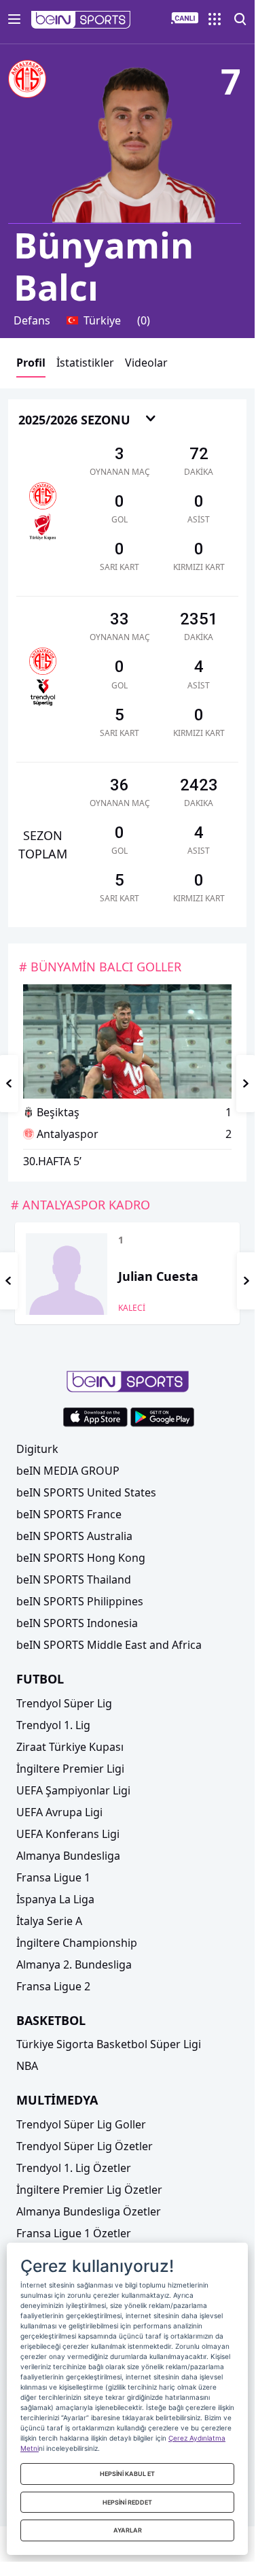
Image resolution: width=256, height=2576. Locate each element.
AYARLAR (128, 2530)
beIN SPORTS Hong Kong (81, 1558)
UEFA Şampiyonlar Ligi (73, 1790)
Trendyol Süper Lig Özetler (85, 2146)
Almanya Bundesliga (68, 1856)
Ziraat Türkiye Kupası (70, 1747)
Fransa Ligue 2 (53, 1986)
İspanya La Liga (55, 1899)
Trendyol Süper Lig (64, 1703)
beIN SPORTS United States (86, 1492)
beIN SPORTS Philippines (80, 1601)
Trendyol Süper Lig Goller (81, 2124)
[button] (81, 20)
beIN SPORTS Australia (74, 1536)
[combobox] (88, 421)
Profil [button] (31, 363)
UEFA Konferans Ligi (68, 1834)
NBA (27, 2066)
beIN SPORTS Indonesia (77, 1623)
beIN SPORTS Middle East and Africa (109, 1645)
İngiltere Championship (77, 1943)
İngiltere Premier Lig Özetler (89, 2190)
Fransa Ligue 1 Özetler (74, 2233)
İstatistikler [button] (85, 363)
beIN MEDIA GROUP (68, 1471)
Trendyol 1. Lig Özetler (74, 2168)
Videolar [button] (146, 363)
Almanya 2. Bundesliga (74, 1964)
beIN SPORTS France (69, 1514)
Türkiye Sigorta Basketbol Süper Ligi (109, 2044)
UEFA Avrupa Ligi (59, 1812)
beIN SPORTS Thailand (74, 1579)
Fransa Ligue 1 (53, 1877)
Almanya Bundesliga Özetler (89, 2211)
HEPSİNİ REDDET (127, 2502)
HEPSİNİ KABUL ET (127, 2474)
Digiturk (37, 1449)
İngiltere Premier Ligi (70, 1769)
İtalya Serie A (49, 1921)
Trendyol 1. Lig (53, 1725)
